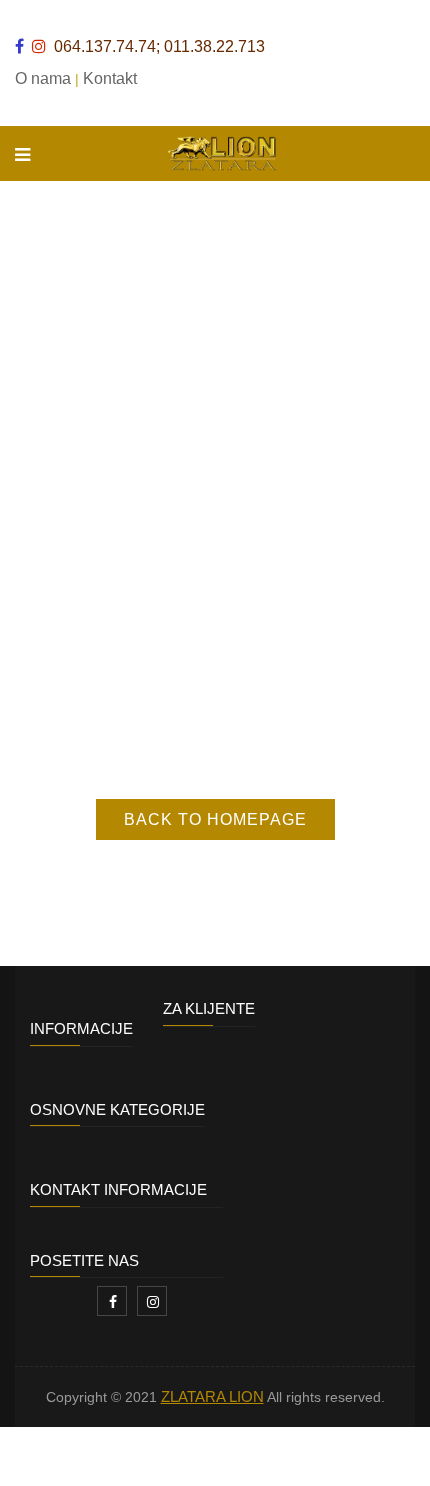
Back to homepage (215, 819)
